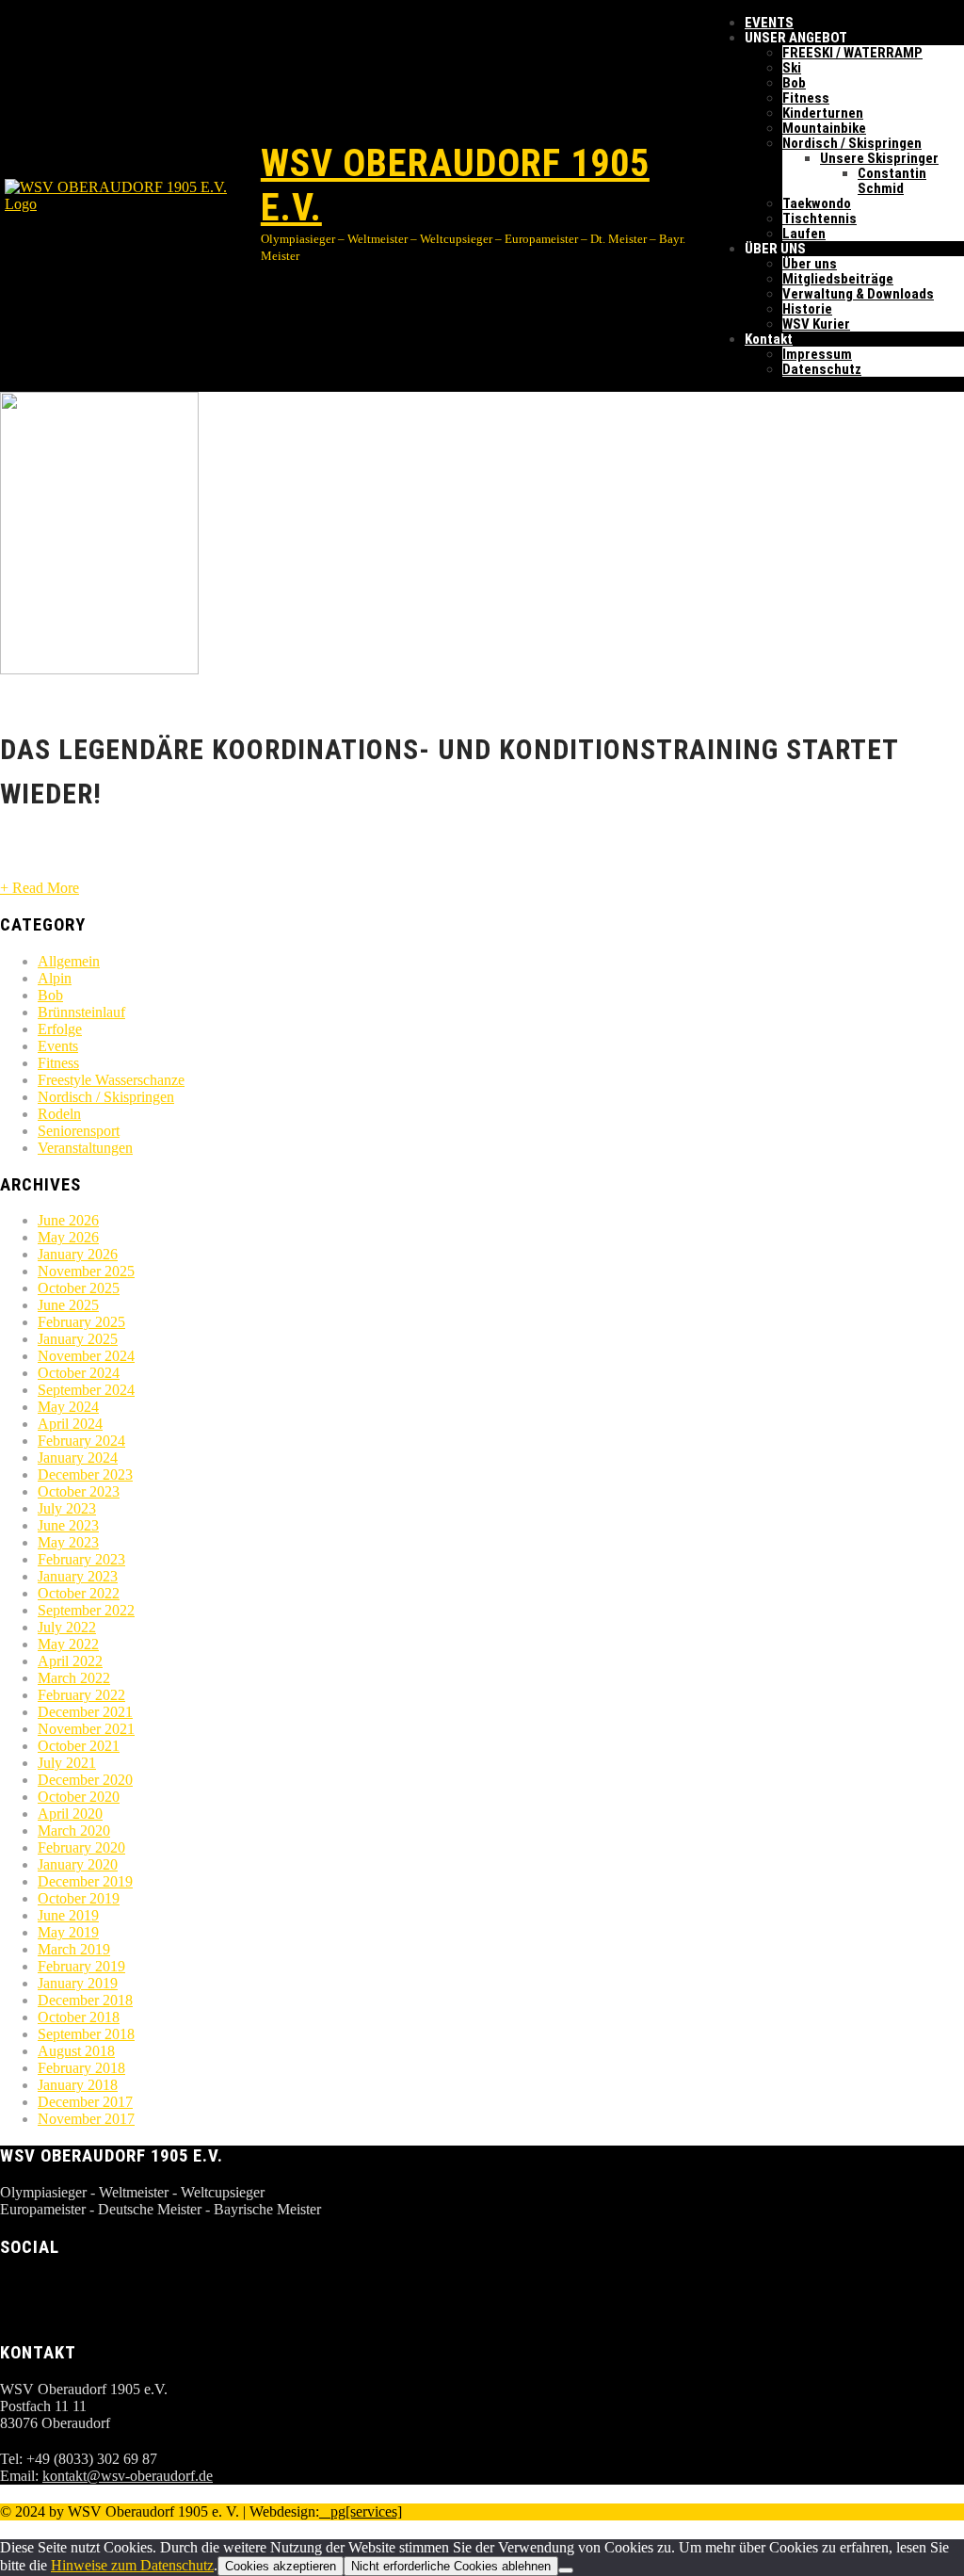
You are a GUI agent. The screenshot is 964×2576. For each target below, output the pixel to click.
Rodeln (59, 1114)
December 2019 (85, 1881)
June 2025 (68, 1305)
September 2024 (86, 1390)
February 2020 (81, 1847)
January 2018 (78, 2085)
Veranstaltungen (85, 1148)
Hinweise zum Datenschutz (132, 2565)
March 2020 (74, 1831)
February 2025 (81, 1322)
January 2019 (78, 1983)
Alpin (55, 978)
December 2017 (85, 2102)
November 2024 (86, 1356)
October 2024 (79, 1373)
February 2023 (81, 1559)
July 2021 (67, 1763)
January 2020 (78, 1864)
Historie (807, 309)
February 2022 (81, 1695)
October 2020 (79, 1797)
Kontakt (769, 339)
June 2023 (68, 1525)
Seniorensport (79, 1131)
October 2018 (79, 2017)
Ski (792, 68)
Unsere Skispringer (879, 158)
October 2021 (79, 1746)
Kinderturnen (823, 113)
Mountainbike (824, 128)
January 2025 (78, 1339)
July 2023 (67, 1508)
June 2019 (68, 1915)
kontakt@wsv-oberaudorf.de (128, 2476)
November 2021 (86, 1729)
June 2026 (68, 1220)
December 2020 (85, 1780)
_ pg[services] (361, 2511)
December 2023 (85, 1474)
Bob (794, 83)
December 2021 (85, 1712)
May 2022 (68, 1644)
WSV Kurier (816, 324)
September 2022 (86, 1610)
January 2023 (78, 1576)
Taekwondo (817, 203)
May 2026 (68, 1237)
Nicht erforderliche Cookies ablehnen (451, 2566)
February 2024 (81, 1441)
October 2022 (79, 1593)
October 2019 (79, 1898)
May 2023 (68, 1542)
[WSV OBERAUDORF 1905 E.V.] (130, 196)
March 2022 (74, 1678)
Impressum (817, 354)
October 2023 (79, 1491)
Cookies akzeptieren (281, 2566)
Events (58, 1046)
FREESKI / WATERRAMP (852, 53)
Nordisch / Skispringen (852, 143)
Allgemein (69, 961)
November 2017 (86, 2119)
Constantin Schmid (892, 181)
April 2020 (70, 1814)
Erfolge (60, 1029)
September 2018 (86, 2034)
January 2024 (78, 1458)
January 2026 (78, 1254)
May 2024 (68, 1407)
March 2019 (74, 1949)
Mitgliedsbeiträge (838, 279)
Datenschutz (822, 369)
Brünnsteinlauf (81, 1012)
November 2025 (86, 1271)
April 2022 (70, 1661)
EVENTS (769, 23)
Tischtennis (819, 219)
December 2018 (85, 2000)
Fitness (806, 98)
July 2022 (67, 1627)
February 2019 (81, 1966)
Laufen (804, 234)
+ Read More (40, 888)
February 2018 (81, 2068)
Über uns (810, 264)
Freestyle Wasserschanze (111, 1080)
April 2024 (70, 1424)
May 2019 (68, 1932)
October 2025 (79, 1288)
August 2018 (76, 2051)
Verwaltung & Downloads (858, 294)
